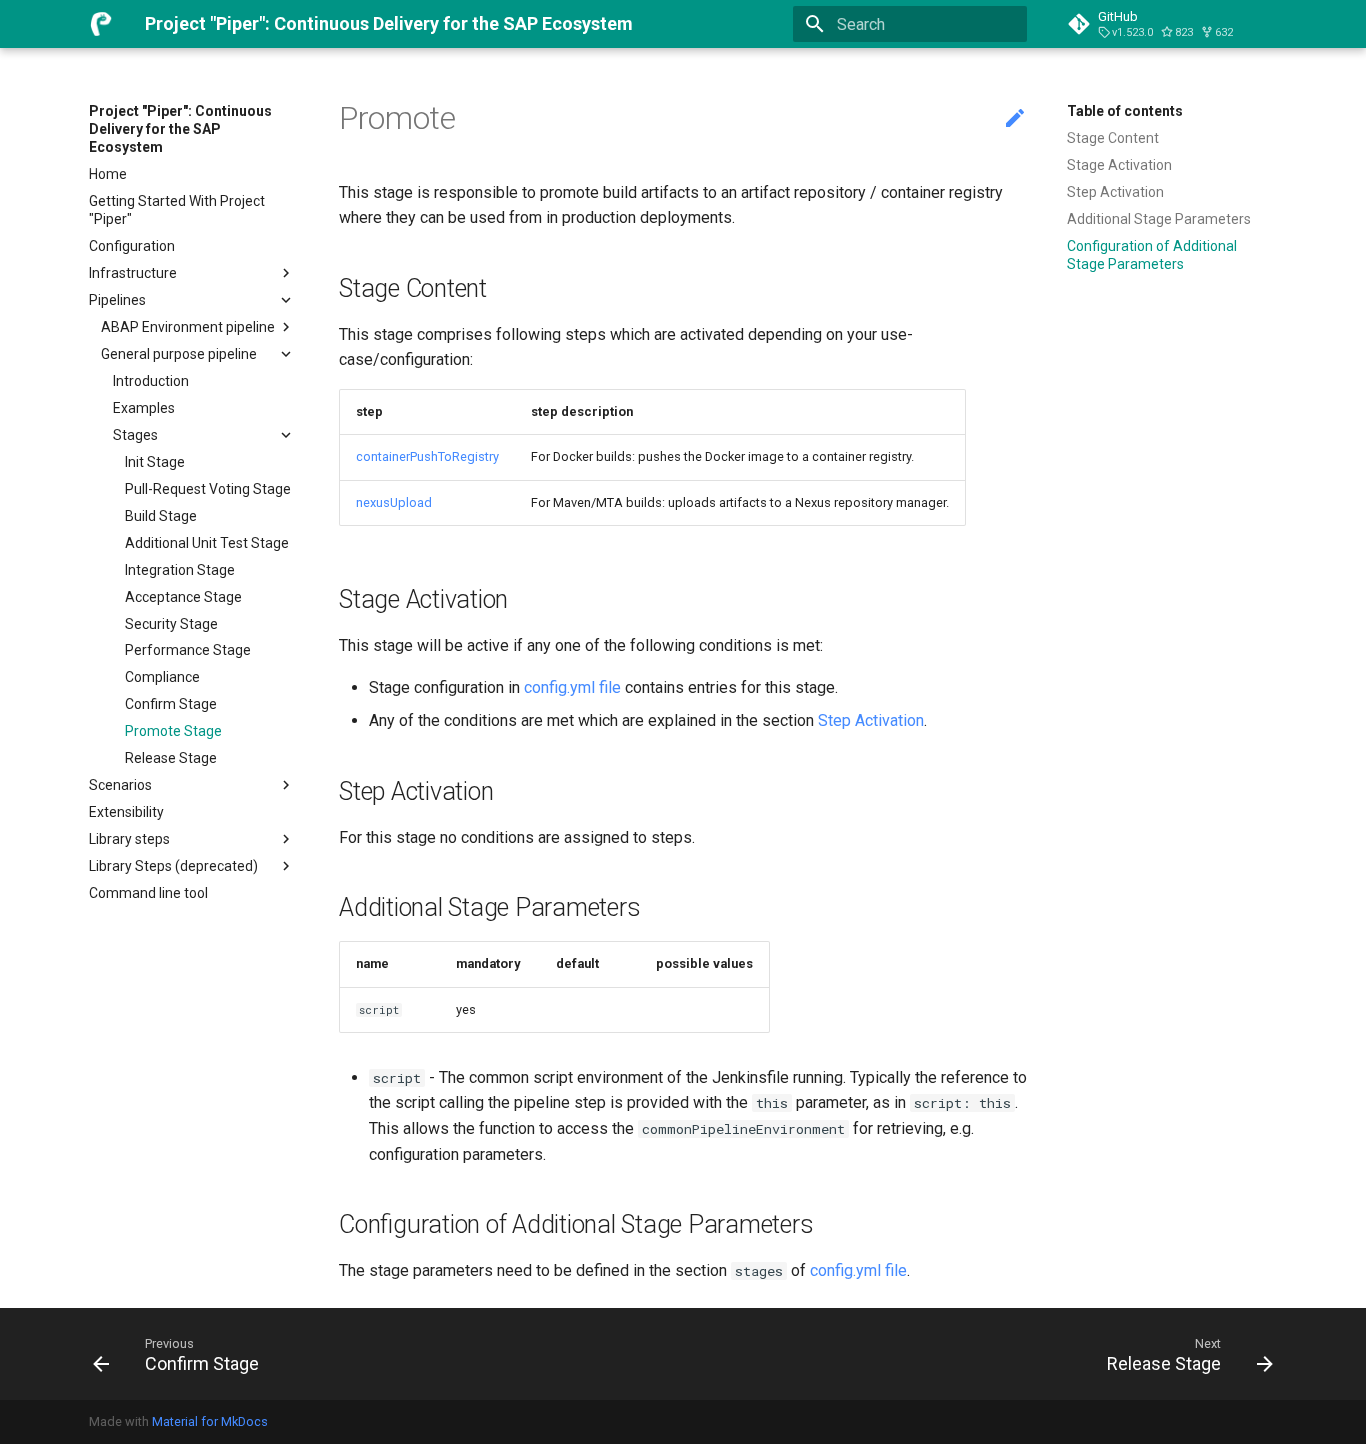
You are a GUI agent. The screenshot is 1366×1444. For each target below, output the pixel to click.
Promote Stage (173, 731)
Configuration (132, 246)
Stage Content (1113, 138)
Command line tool (148, 893)
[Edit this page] (1015, 119)
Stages (135, 435)
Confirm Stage (171, 704)
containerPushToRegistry (427, 456)
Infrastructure (133, 273)
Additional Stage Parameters (1159, 219)
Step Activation (1115, 192)
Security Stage (171, 624)
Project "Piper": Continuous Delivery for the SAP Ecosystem (180, 129)
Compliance (162, 677)
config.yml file (572, 687)
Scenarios (120, 785)
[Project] (101, 24)
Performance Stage (188, 650)
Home (108, 174)
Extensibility (126, 812)
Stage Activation (1119, 165)
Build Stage (161, 516)
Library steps (129, 839)
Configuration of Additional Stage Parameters (1152, 255)
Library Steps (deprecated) (173, 866)
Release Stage (171, 758)
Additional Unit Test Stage (207, 543)
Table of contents (1125, 111)
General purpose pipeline (179, 354)
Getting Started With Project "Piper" (177, 210)
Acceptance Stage (183, 597)
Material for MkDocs (210, 1421)
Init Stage (155, 462)
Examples (144, 408)
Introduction (151, 381)
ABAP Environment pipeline (188, 327)
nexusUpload (394, 502)
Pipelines (117, 300)
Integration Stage (180, 570)
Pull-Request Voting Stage (208, 489)
